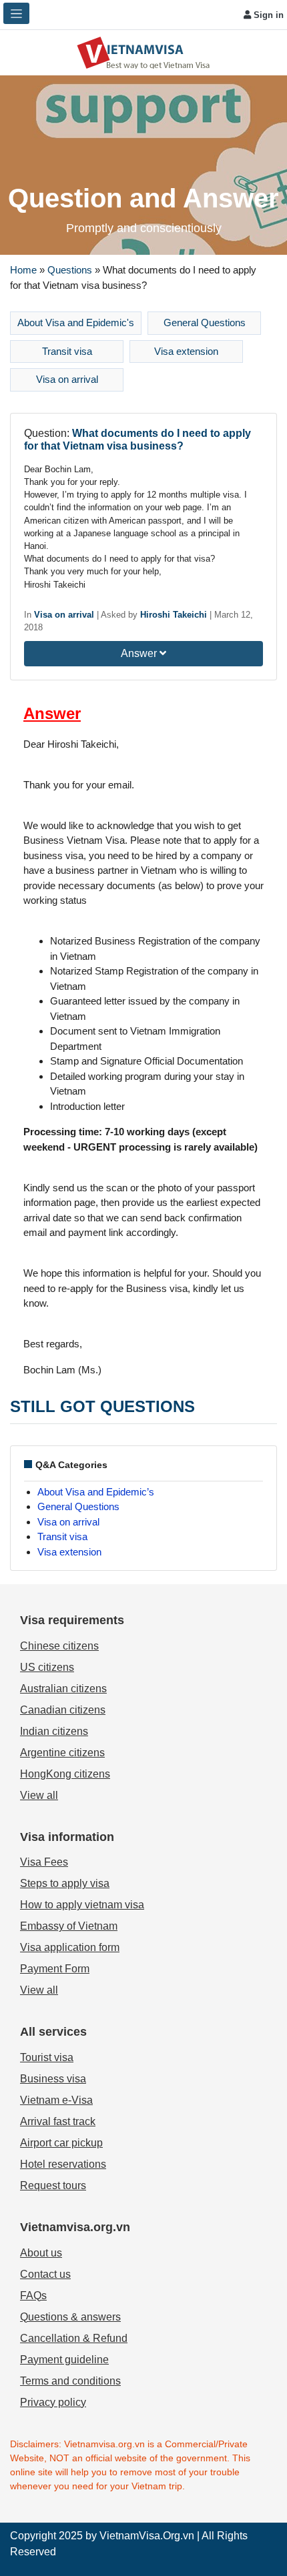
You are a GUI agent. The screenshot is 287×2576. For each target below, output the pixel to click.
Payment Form (55, 1969)
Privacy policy (53, 2402)
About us (41, 2253)
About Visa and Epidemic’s (96, 1492)
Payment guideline (64, 2360)
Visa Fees (44, 1862)
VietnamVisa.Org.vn (147, 2536)
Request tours (53, 2185)
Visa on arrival (67, 379)
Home (23, 270)
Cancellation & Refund (74, 2338)
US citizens (47, 1667)
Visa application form (70, 1947)
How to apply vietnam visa (82, 1905)
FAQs (33, 2296)
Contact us (45, 2274)
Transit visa (67, 351)
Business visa (53, 2079)
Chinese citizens (59, 1646)
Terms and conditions (70, 2381)
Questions (70, 270)
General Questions (205, 323)
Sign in (267, 15)
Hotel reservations (63, 2164)
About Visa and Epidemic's (76, 323)
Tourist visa (47, 2057)
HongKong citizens (65, 1774)
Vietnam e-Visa (56, 2100)
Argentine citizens (62, 1753)
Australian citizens (63, 1689)
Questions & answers (70, 2317)
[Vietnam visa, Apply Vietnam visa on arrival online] (143, 52)
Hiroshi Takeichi (174, 615)
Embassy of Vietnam (69, 1926)
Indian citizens (54, 1731)
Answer (140, 653)
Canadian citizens (63, 1710)
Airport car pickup (61, 2143)
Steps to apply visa (65, 1883)
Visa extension (186, 351)
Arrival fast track (58, 2121)
